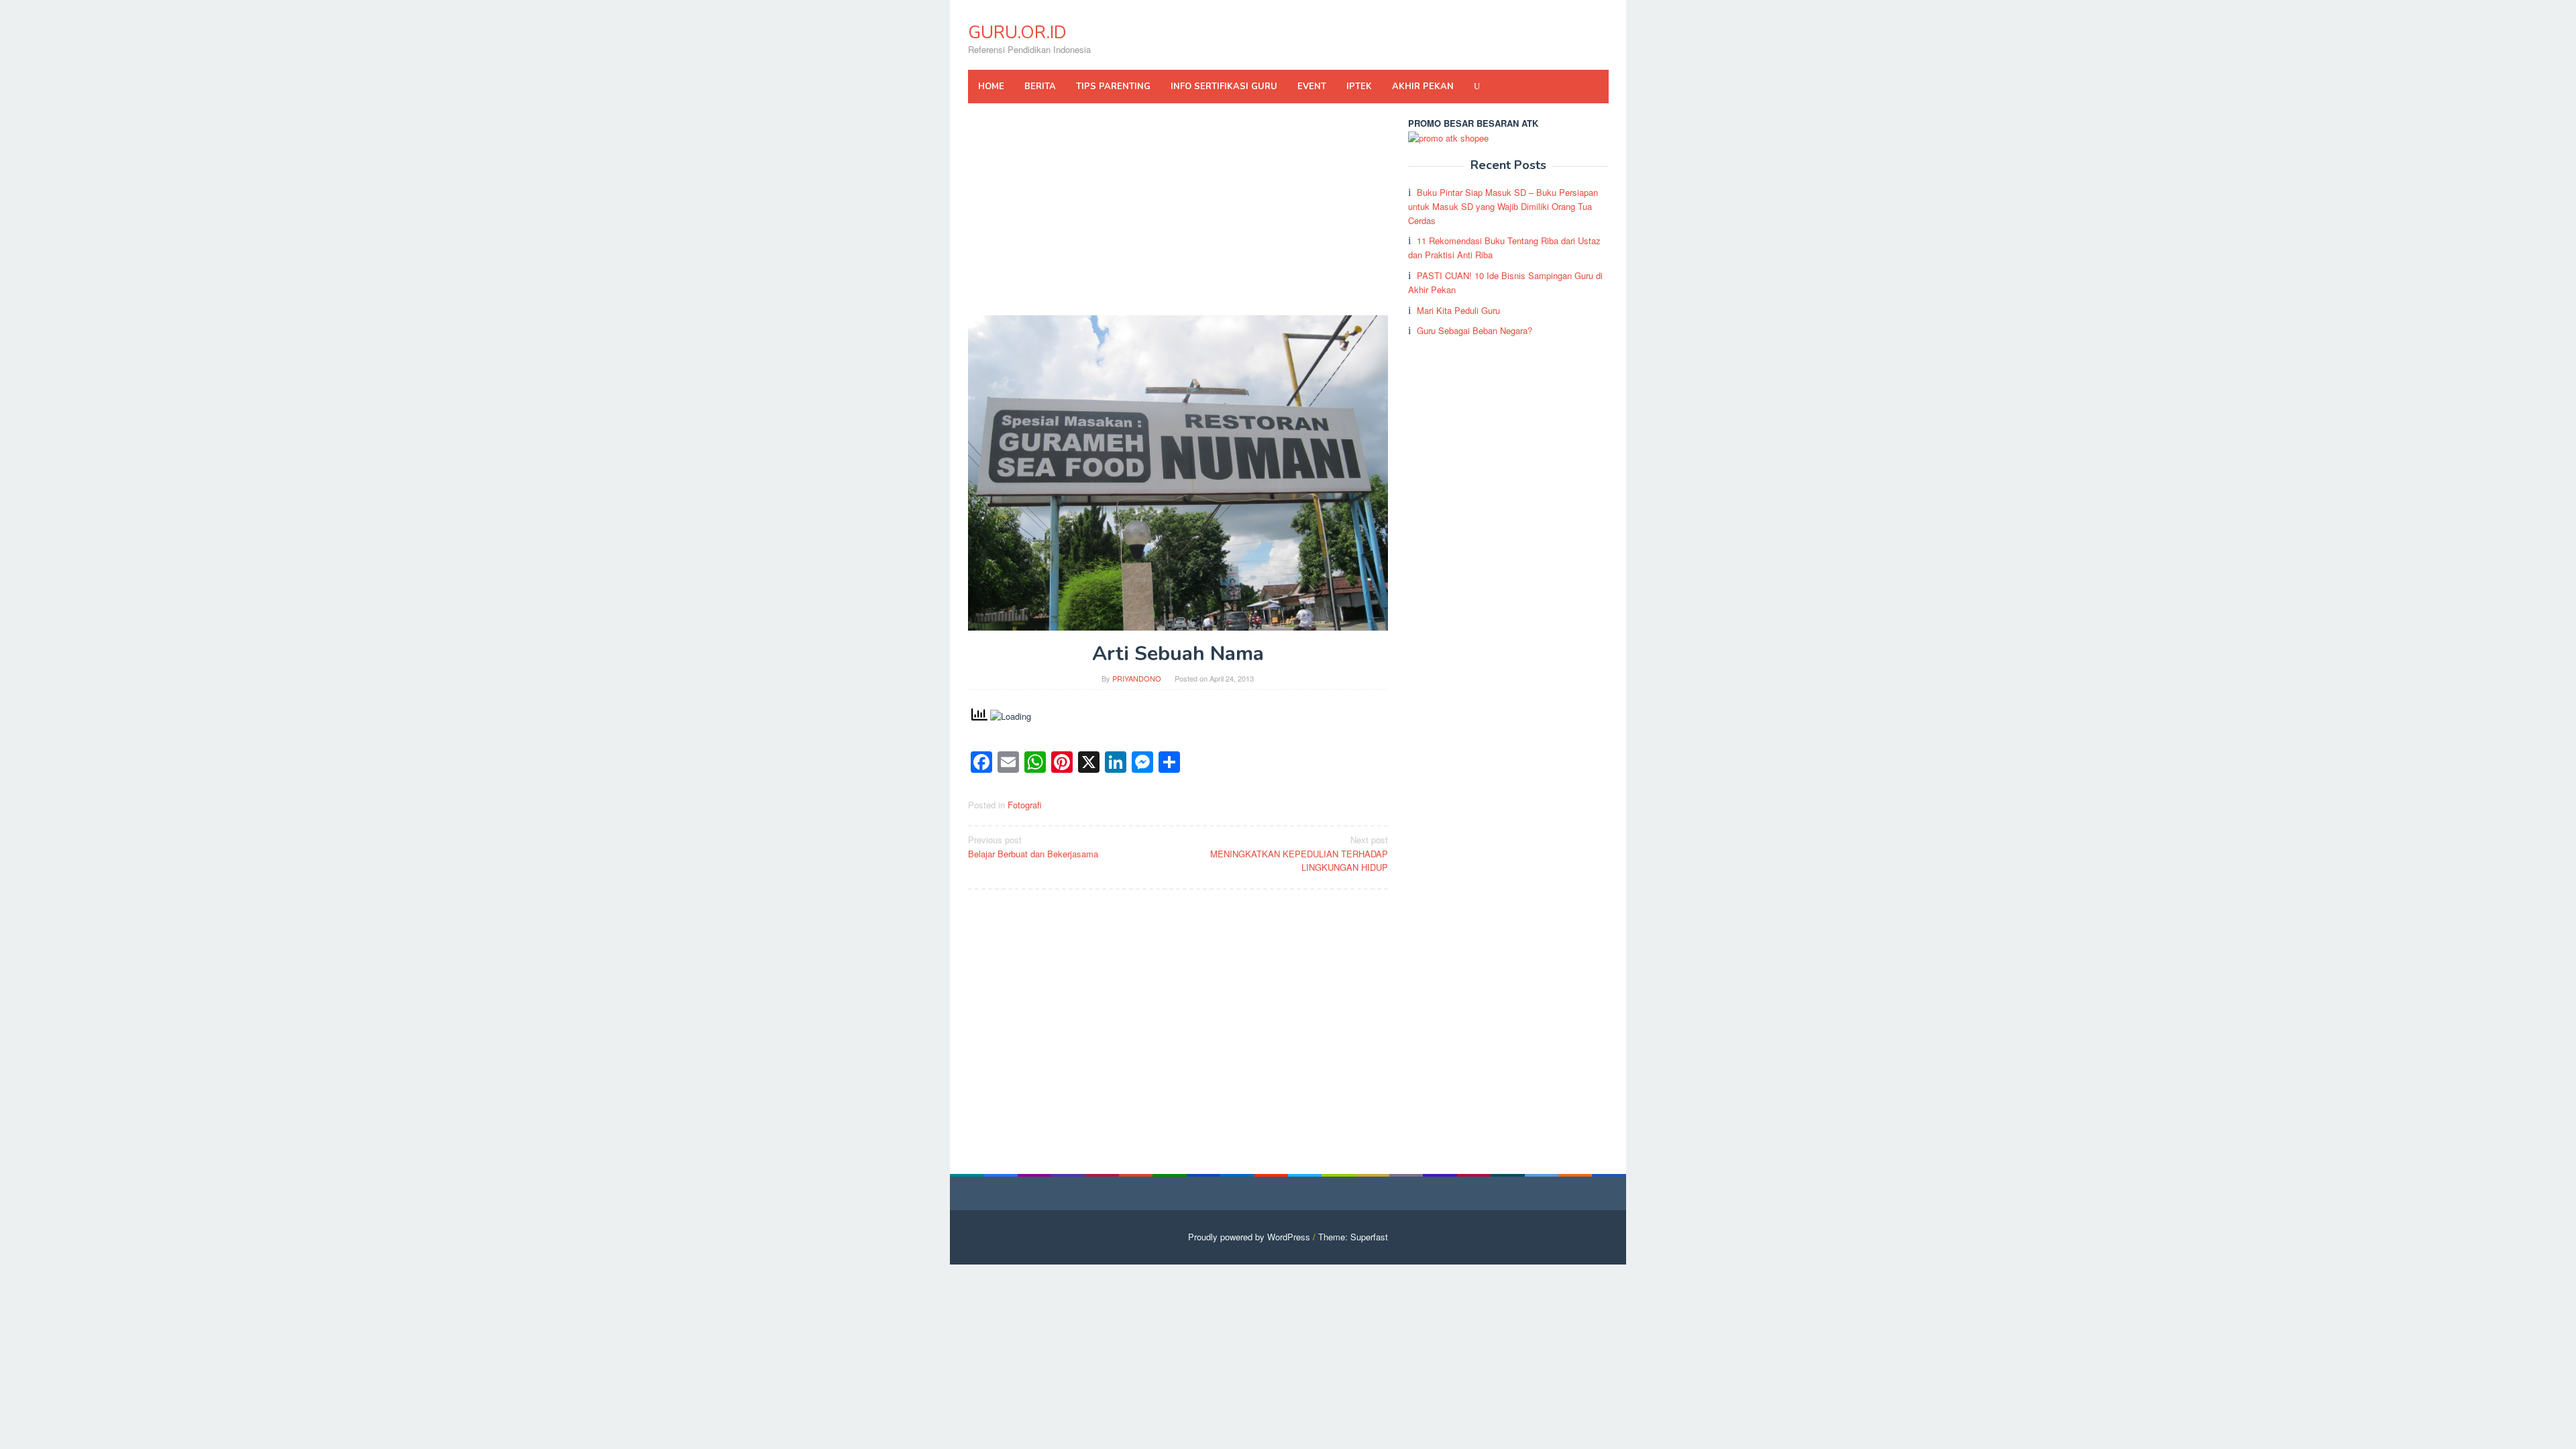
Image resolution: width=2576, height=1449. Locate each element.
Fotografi (1025, 805)
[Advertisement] (1178, 216)
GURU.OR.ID (1017, 33)
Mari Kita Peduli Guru (1458, 310)
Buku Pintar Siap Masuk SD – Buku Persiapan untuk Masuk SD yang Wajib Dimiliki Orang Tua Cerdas (1503, 206)
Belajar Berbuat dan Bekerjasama (1033, 847)
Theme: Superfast (1353, 1237)
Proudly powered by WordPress (1249, 1237)
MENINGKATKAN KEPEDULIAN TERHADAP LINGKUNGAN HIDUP (1299, 854)
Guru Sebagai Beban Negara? (1474, 330)
